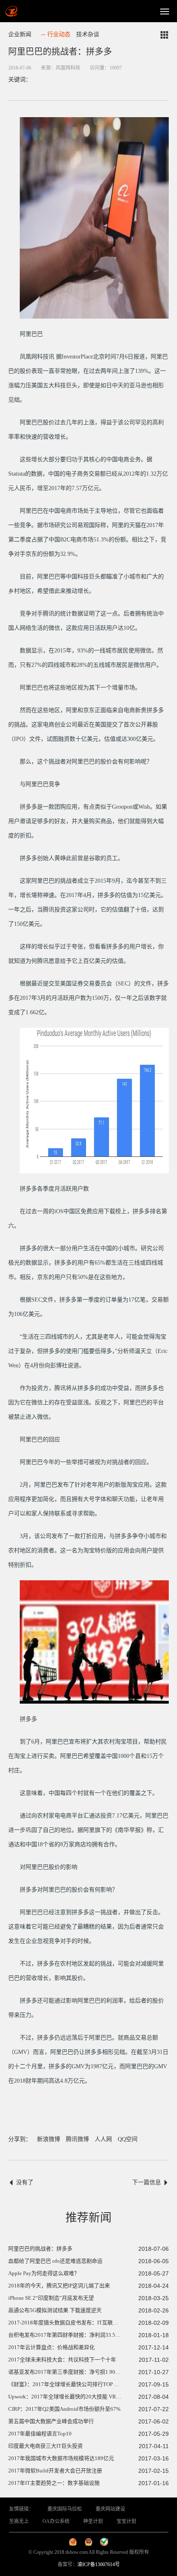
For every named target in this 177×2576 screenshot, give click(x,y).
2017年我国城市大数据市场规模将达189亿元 (61, 2458)
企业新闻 (20, 34)
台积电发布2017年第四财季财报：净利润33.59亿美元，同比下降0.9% (90, 2335)
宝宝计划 (126, 2521)
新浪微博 (49, 2139)
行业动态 (59, 34)
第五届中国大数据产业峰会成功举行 (51, 2421)
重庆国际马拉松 (65, 2509)
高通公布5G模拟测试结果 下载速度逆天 (55, 2310)
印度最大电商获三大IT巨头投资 (45, 2446)
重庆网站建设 (110, 2509)
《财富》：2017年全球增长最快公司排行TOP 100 (65, 2384)
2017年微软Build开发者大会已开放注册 (55, 2471)
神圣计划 (93, 2521)
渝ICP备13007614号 (99, 2564)
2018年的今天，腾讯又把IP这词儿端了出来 (59, 2286)
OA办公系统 (56, 2521)
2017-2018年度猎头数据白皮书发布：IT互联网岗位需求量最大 (82, 2323)
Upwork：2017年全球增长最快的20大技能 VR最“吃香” (73, 2397)
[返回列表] (165, 35)
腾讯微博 (77, 2139)
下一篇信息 (147, 2182)
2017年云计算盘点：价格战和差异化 (51, 2347)
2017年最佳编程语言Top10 (40, 2434)
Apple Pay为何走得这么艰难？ (44, 2273)
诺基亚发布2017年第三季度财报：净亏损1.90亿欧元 (70, 2372)
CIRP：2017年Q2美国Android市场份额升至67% (64, 2409)
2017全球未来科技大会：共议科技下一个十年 (62, 2360)
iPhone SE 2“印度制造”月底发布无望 (51, 2298)
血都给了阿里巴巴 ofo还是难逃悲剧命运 (55, 2261)
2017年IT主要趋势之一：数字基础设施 (54, 2483)
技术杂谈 (88, 34)
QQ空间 (128, 2139)
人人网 (103, 2139)
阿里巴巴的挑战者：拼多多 (40, 2249)
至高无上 (19, 2521)
